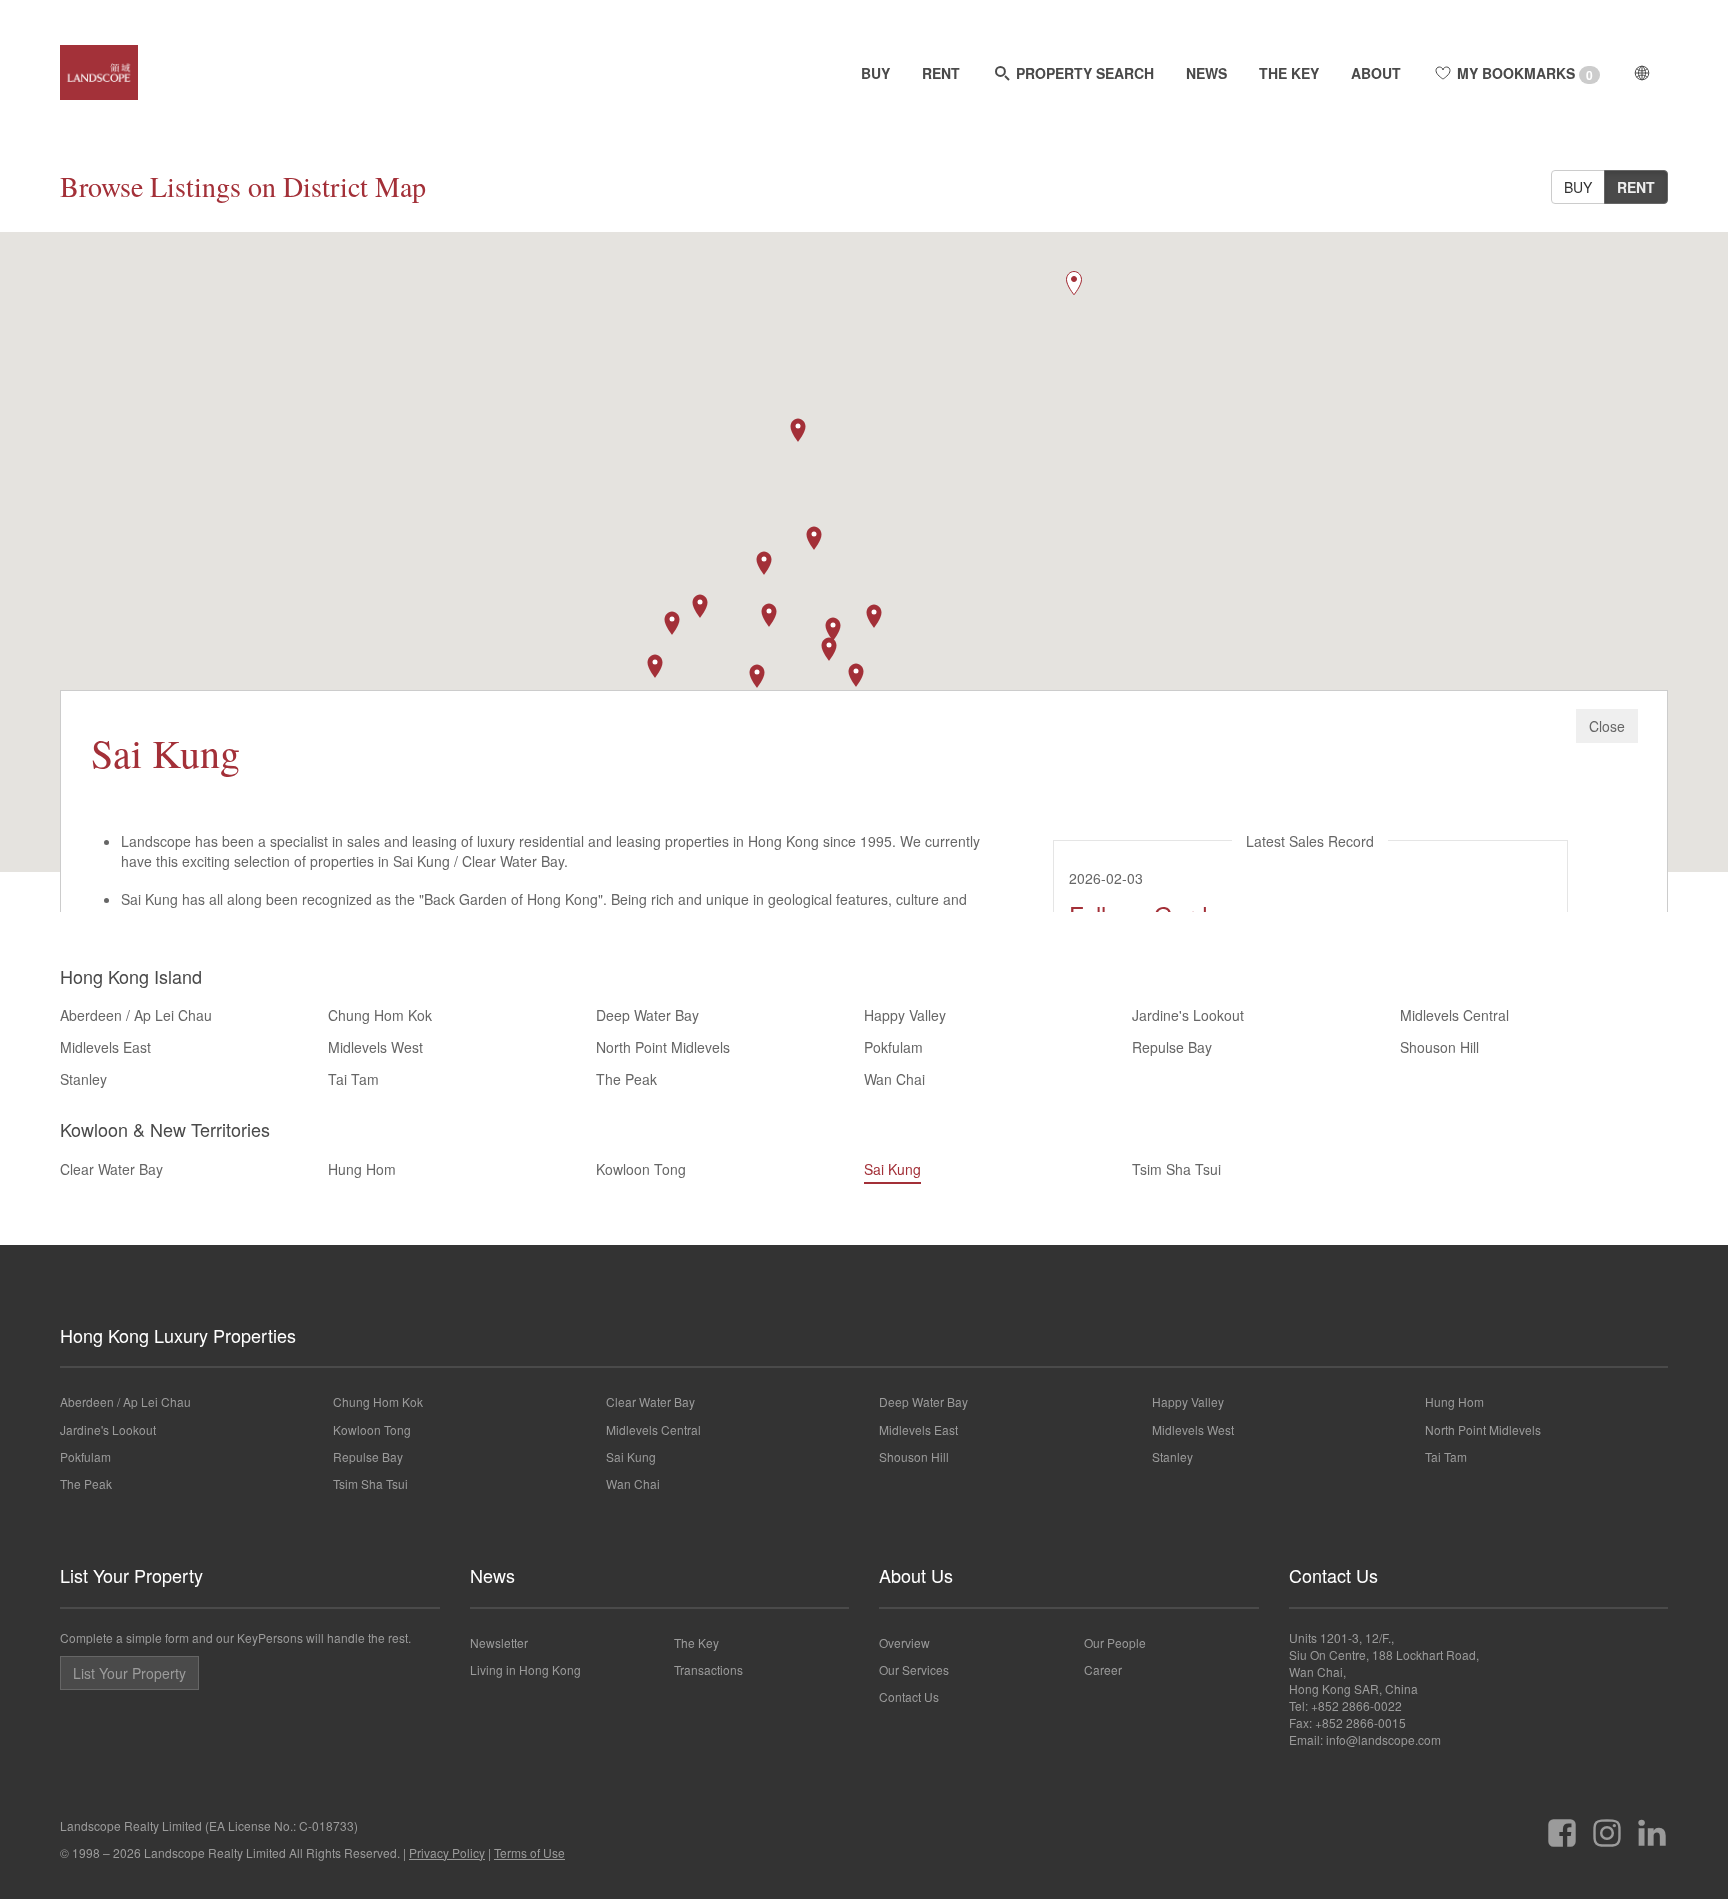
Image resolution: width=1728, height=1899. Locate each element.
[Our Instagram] (1607, 1825)
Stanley (83, 1079)
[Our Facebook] (1562, 1825)
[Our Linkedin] (1652, 1825)
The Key (696, 1642)
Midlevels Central (1454, 1015)
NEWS (1206, 73)
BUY (875, 73)
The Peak (626, 1079)
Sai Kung (892, 1169)
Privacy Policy (447, 1852)
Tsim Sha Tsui (1176, 1169)
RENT (941, 73)
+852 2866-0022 (1356, 1705)
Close (1607, 726)
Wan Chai (894, 1079)
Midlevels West (375, 1047)
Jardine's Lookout (1188, 1015)
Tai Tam (353, 1079)
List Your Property (131, 1575)
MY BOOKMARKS (1523, 73)
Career (1103, 1669)
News (492, 1575)
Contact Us (909, 1696)
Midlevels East (105, 1047)
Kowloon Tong (641, 1169)
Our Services (914, 1669)
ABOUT (1376, 73)
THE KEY (1289, 73)
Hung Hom (362, 1169)
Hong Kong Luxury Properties (178, 1335)
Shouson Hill (1439, 1047)
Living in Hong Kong (525, 1669)
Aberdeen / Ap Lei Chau (136, 1015)
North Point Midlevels (663, 1047)
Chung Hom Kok (380, 1015)
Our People (1115, 1642)
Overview (904, 1642)
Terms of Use (529, 1852)
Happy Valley (905, 1015)
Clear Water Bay (111, 1169)
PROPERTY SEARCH (1083, 73)
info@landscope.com (1383, 1739)
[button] (829, 649)
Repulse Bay (1172, 1047)
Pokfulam (893, 1047)
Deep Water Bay (647, 1015)
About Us (916, 1575)
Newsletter (499, 1642)
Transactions (708, 1669)
